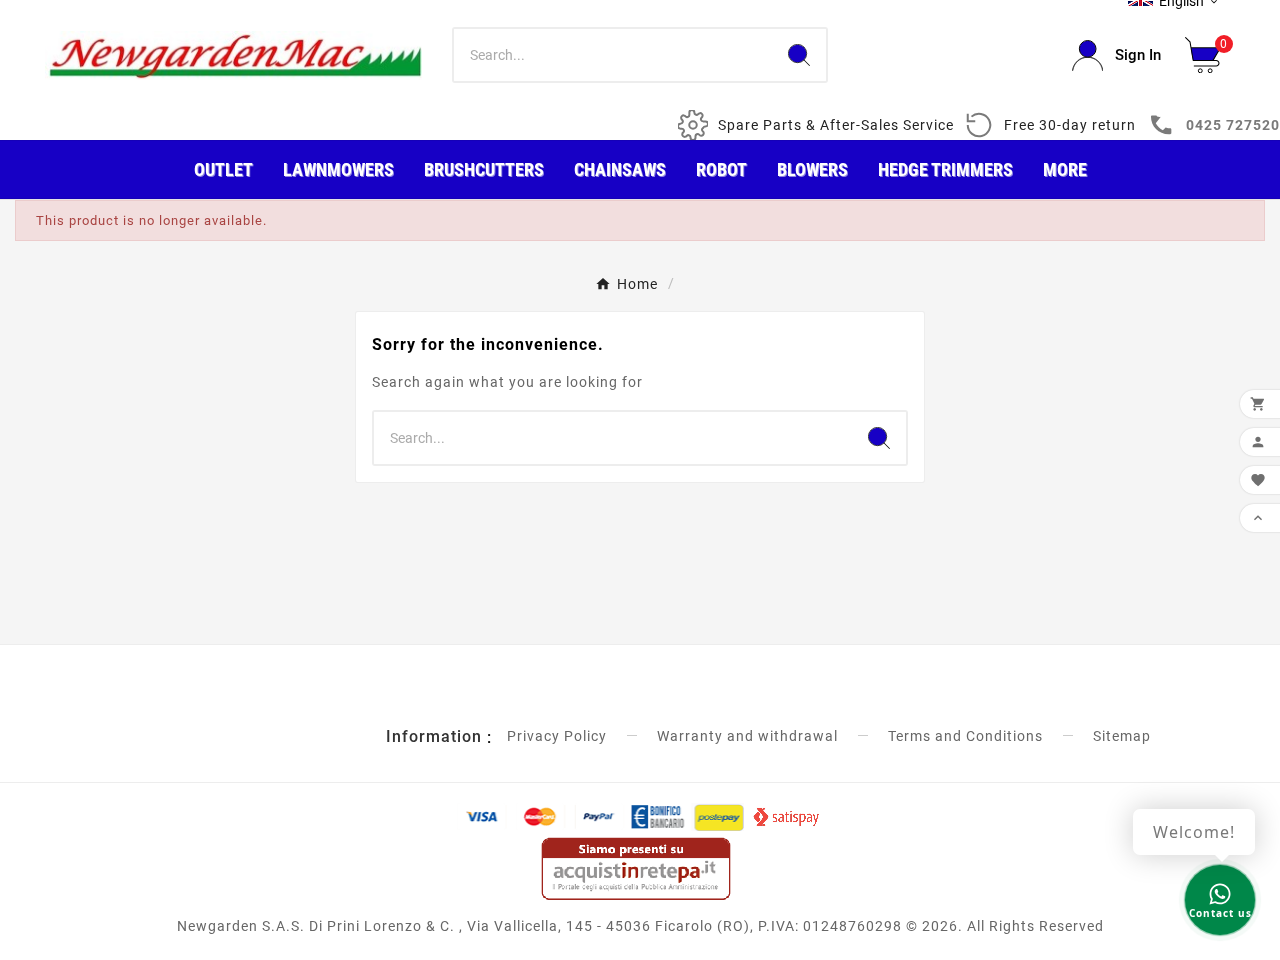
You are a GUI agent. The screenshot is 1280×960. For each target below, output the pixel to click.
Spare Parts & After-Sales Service (836, 125)
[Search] (799, 55)
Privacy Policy (557, 736)
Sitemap (1122, 736)
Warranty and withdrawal (747, 736)
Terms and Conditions (965, 736)
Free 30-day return (1070, 125)
